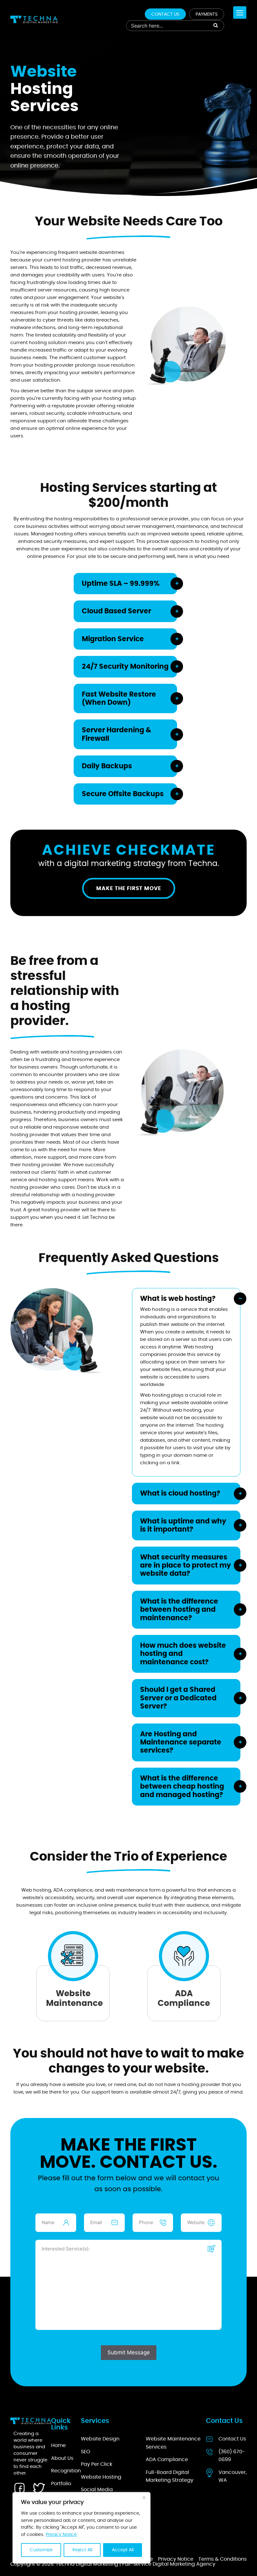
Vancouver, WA (233, 2476)
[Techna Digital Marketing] (34, 19)
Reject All (82, 2550)
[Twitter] (39, 2488)
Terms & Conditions (223, 2559)
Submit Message (129, 2352)
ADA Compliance (167, 2460)
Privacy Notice (61, 2535)
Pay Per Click (97, 2465)
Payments (207, 14)
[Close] (144, 2497)
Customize (41, 2550)
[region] (81, 2528)
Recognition (66, 2471)
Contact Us (165, 14)
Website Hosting (101, 2477)
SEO (86, 2452)
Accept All (123, 2550)
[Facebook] (19, 2488)
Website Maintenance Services (173, 2443)
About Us (62, 2458)
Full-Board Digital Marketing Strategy (170, 2476)
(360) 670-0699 (232, 2456)
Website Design (100, 2439)
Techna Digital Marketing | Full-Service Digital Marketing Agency (136, 2564)
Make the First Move (129, 888)
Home (58, 2446)
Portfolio (61, 2484)
